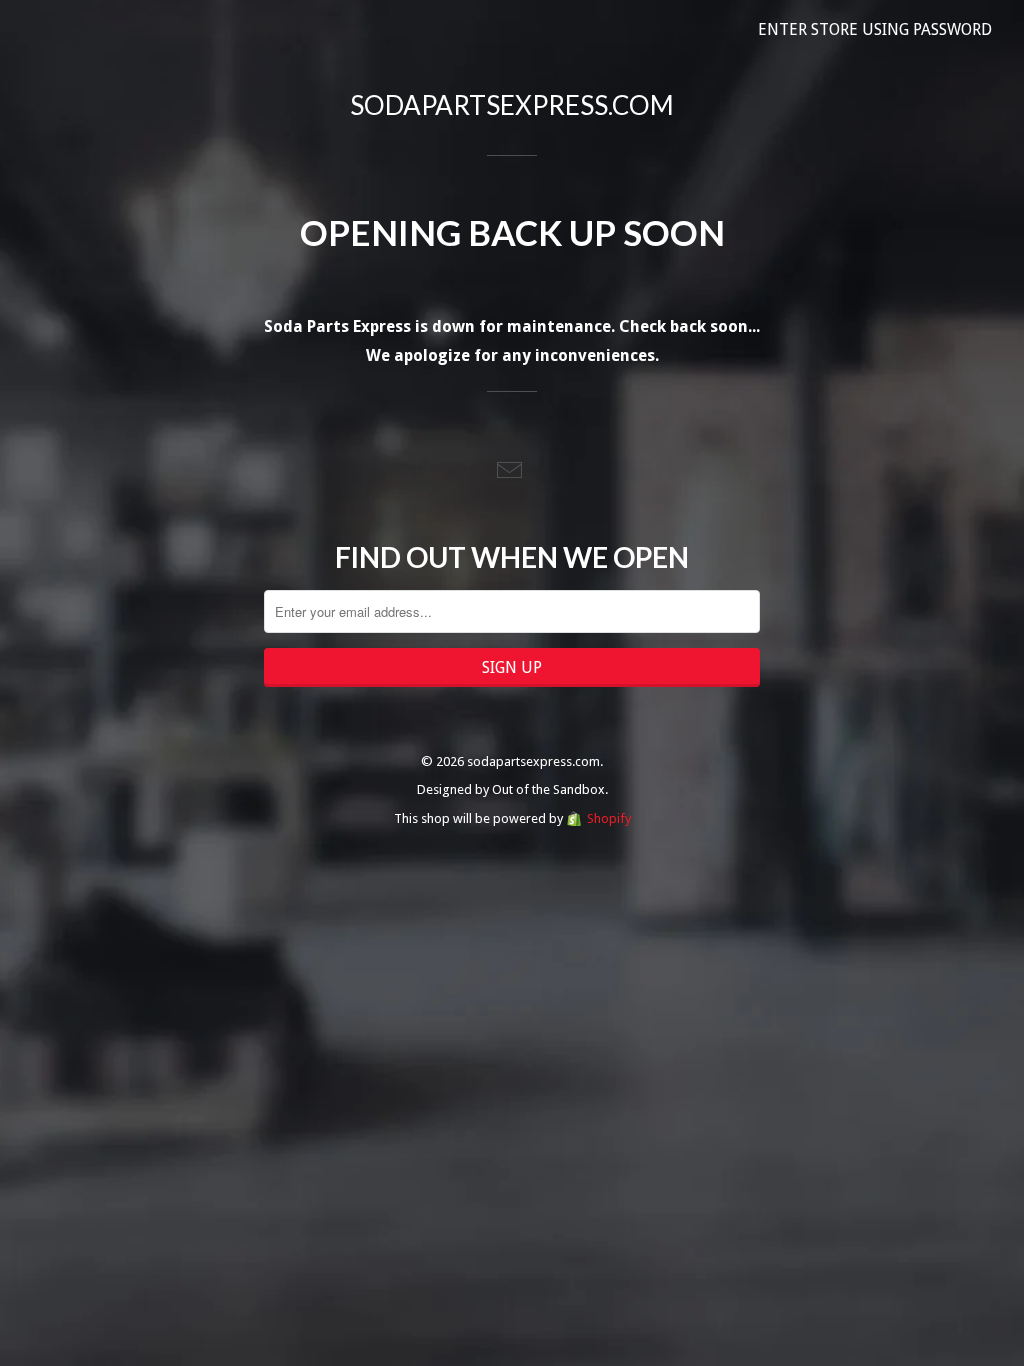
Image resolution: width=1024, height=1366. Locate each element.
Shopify (609, 818)
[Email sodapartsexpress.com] (512, 471)
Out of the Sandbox (548, 789)
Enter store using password (875, 29)
